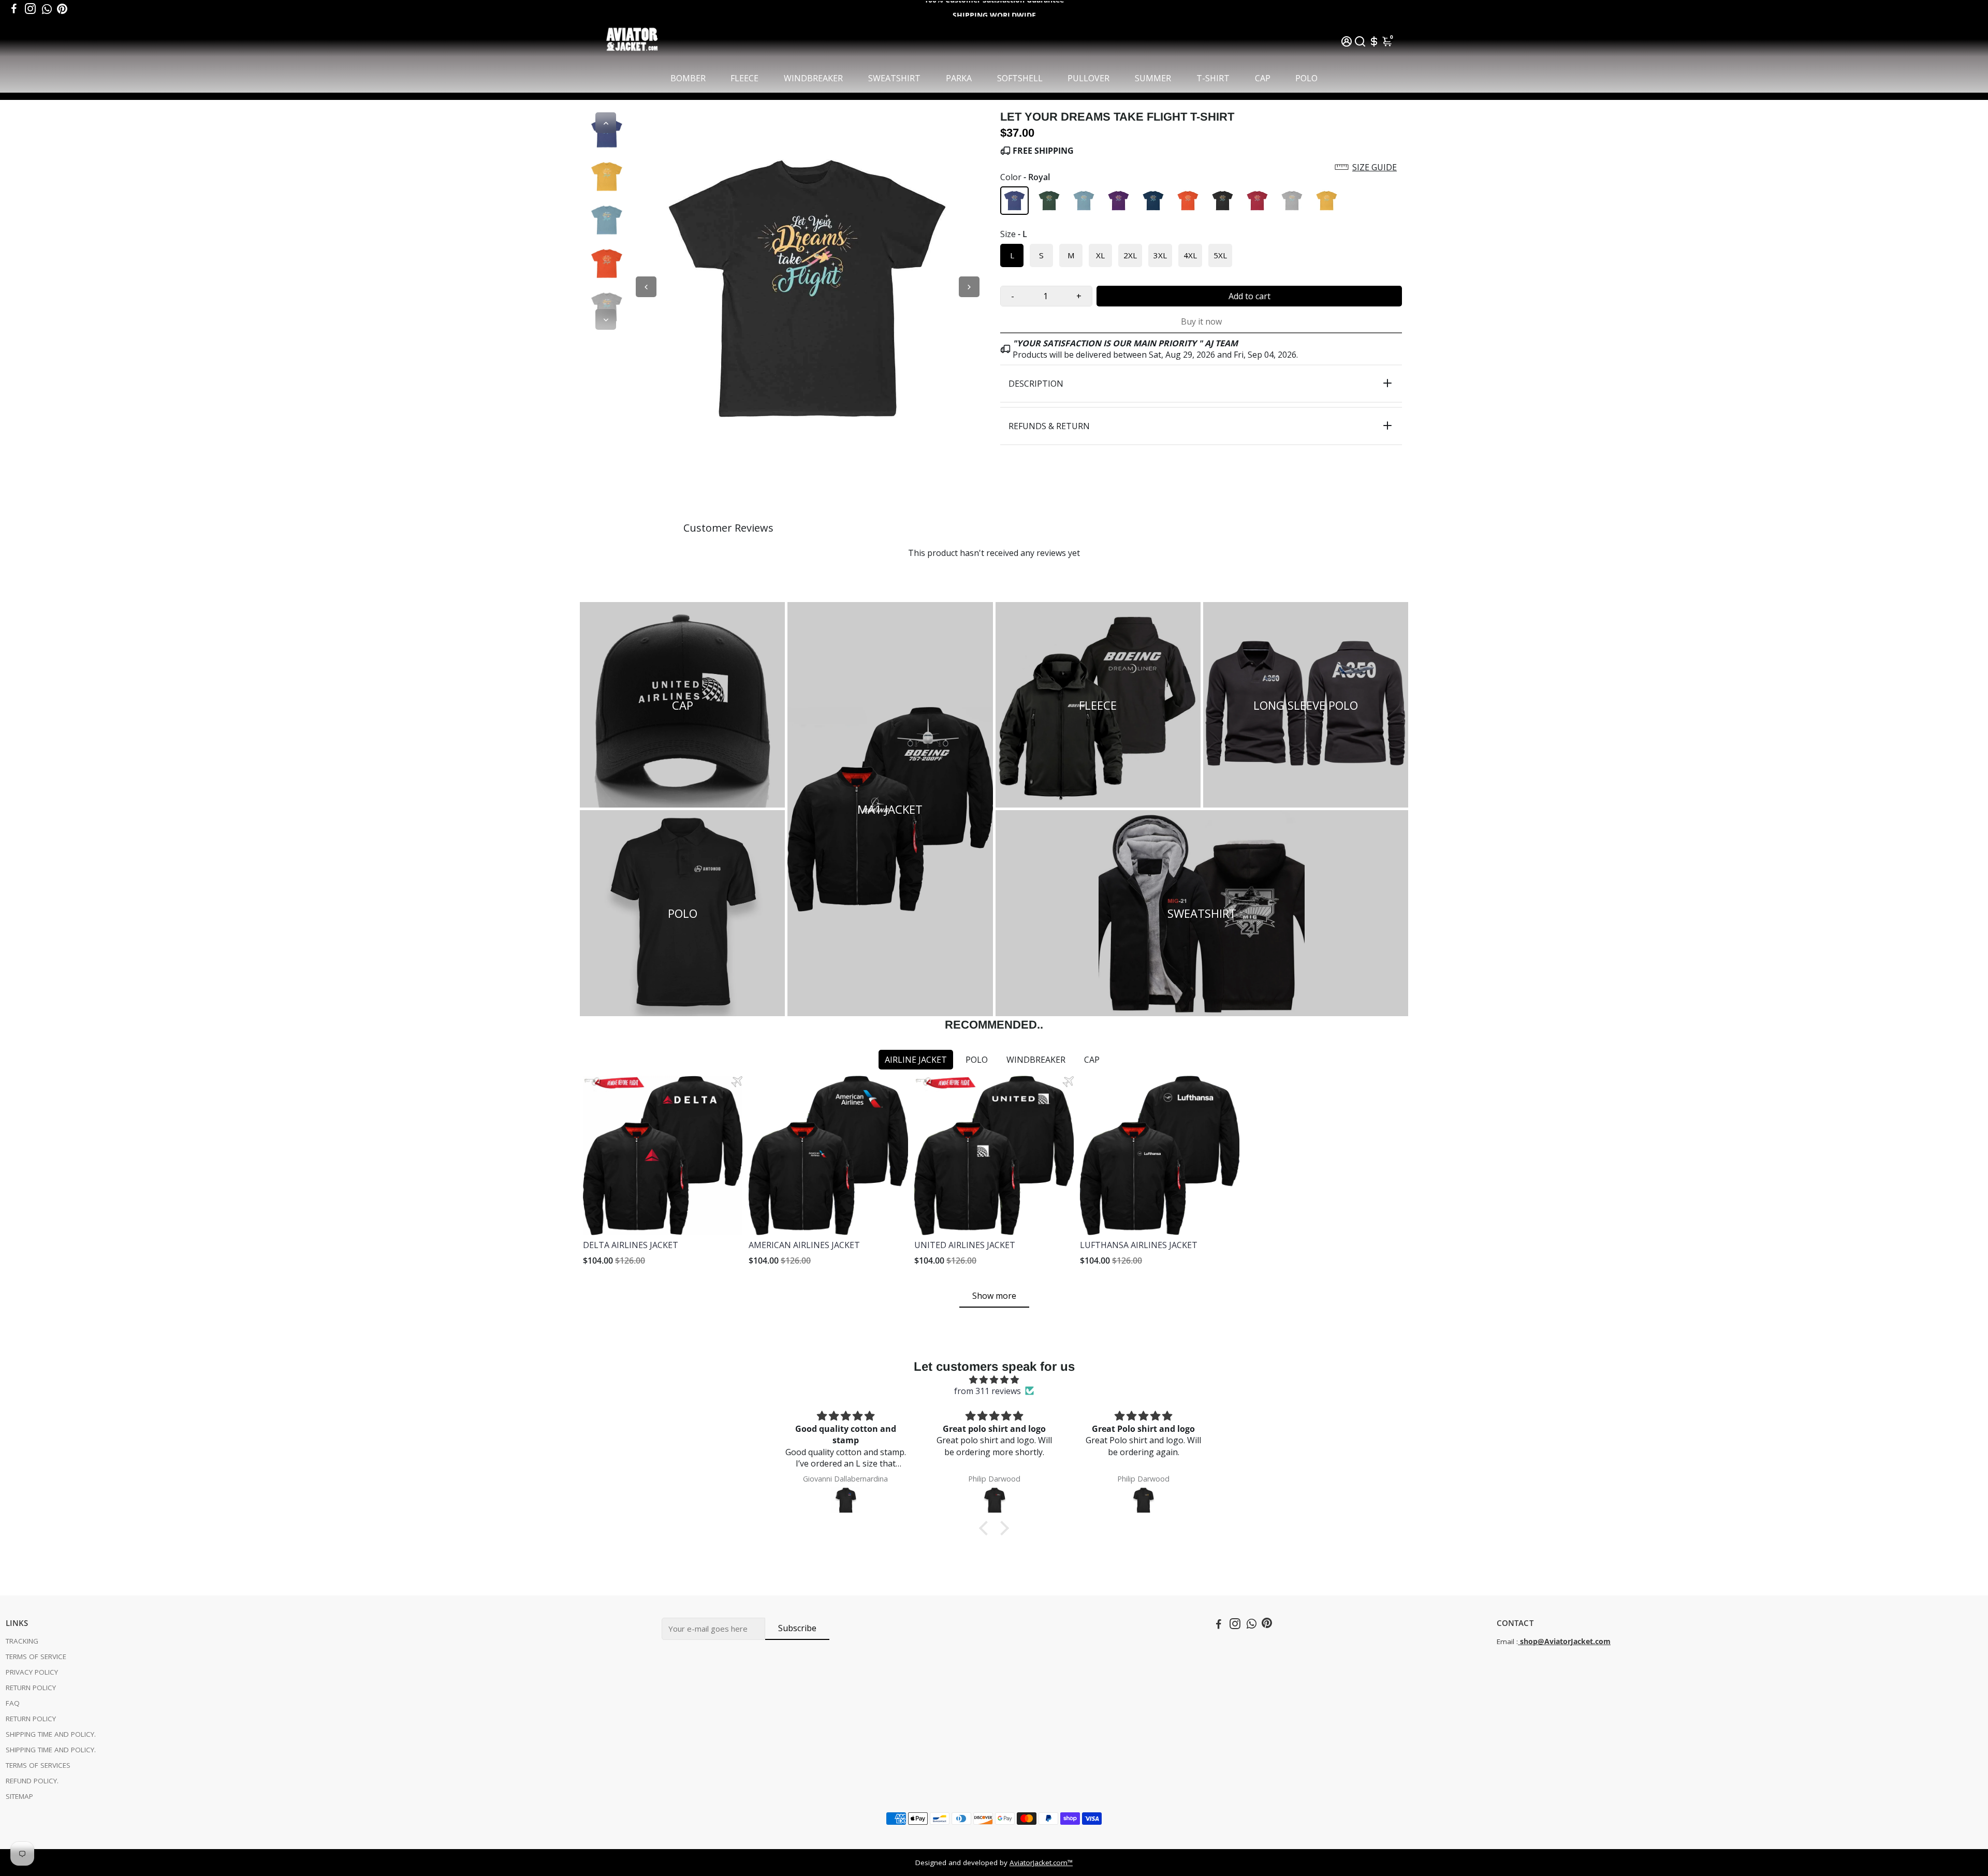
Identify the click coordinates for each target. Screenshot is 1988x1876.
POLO (1306, 78)
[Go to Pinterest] (62, 9)
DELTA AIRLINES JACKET (631, 1245)
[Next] (606, 319)
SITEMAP (19, 1796)
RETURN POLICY (31, 1688)
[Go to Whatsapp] (47, 9)
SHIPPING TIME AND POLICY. (51, 1734)
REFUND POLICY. (32, 1781)
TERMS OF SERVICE (36, 1657)
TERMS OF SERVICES (38, 1765)
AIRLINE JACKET (916, 1060)
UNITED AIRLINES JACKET (965, 1245)
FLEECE (744, 78)
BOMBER (688, 78)
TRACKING (22, 1641)
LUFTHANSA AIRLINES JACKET (1139, 1245)
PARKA (959, 78)
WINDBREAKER (813, 78)
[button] (1201, 167)
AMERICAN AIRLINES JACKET (804, 1245)
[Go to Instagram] (30, 9)
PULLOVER (1088, 78)
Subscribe (797, 1628)
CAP (1263, 78)
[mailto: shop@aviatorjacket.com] (1519, 1641)
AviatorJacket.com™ (1041, 1863)
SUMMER (1153, 78)
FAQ (13, 1703)
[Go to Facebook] (14, 9)
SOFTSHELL (1020, 78)
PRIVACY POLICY (32, 1672)
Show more (994, 1296)
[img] (994, 1380)
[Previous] (606, 123)
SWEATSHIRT (894, 78)
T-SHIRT (1213, 78)
